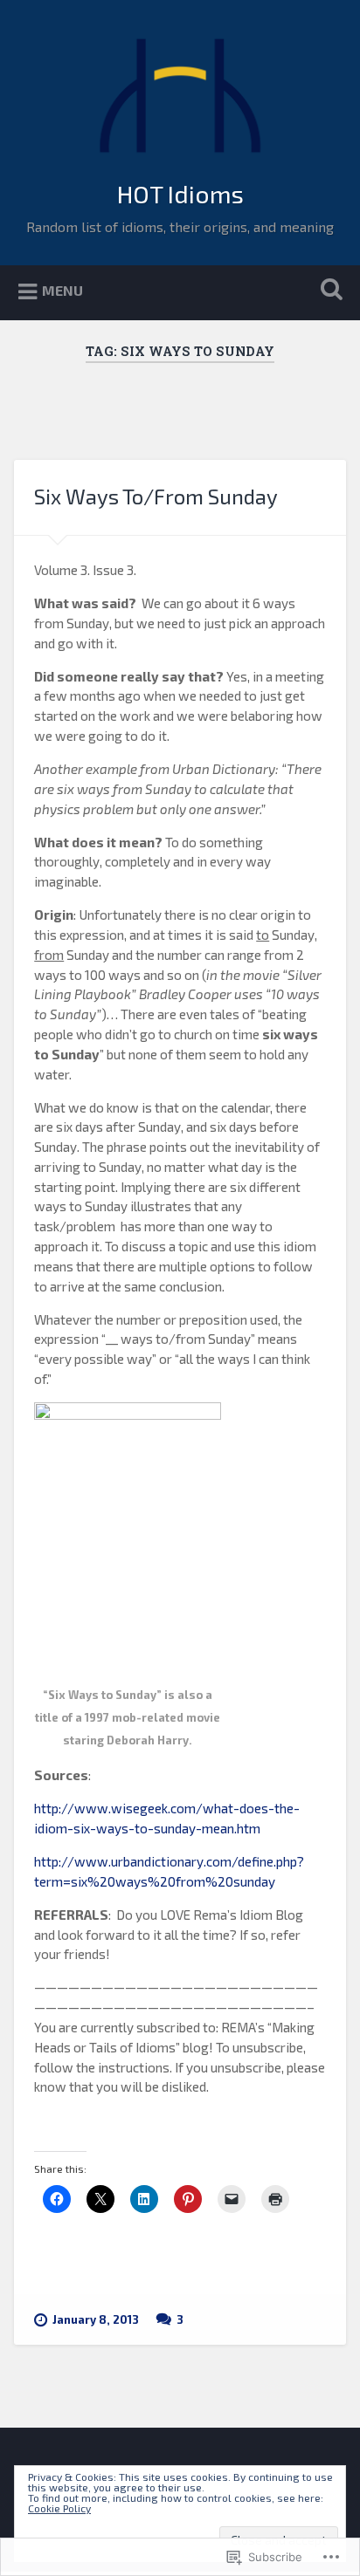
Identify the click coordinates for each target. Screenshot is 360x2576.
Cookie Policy (59, 2508)
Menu (62, 290)
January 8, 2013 (96, 2319)
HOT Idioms (180, 194)
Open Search (328, 291)
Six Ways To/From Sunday (156, 496)
